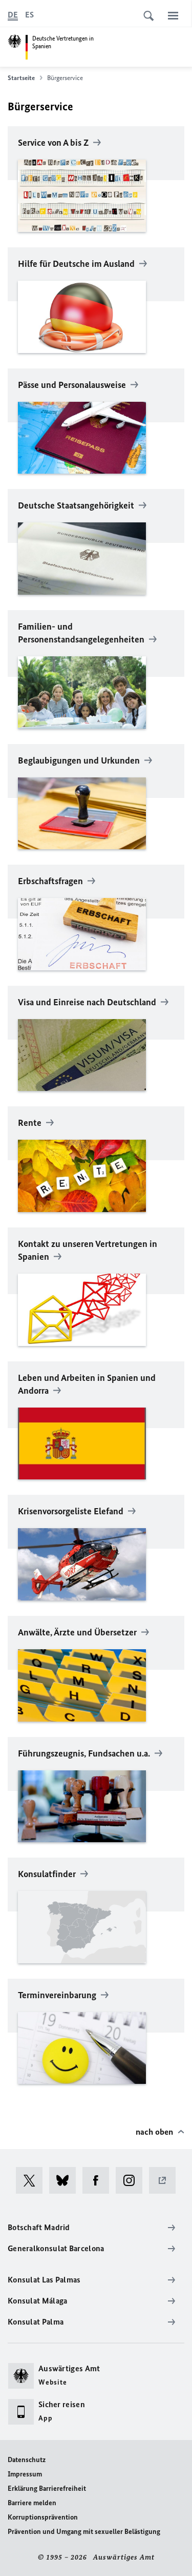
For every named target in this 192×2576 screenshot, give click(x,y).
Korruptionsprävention (43, 2517)
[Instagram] (132, 2180)
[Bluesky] (66, 2180)
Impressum (25, 2474)
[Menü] (173, 15)
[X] (33, 2180)
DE (13, 15)
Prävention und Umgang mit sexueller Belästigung (84, 2532)
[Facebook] (99, 2180)
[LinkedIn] (166, 2180)
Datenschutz (27, 2460)
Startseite (21, 78)
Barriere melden (32, 2503)
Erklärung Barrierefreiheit (47, 2489)
